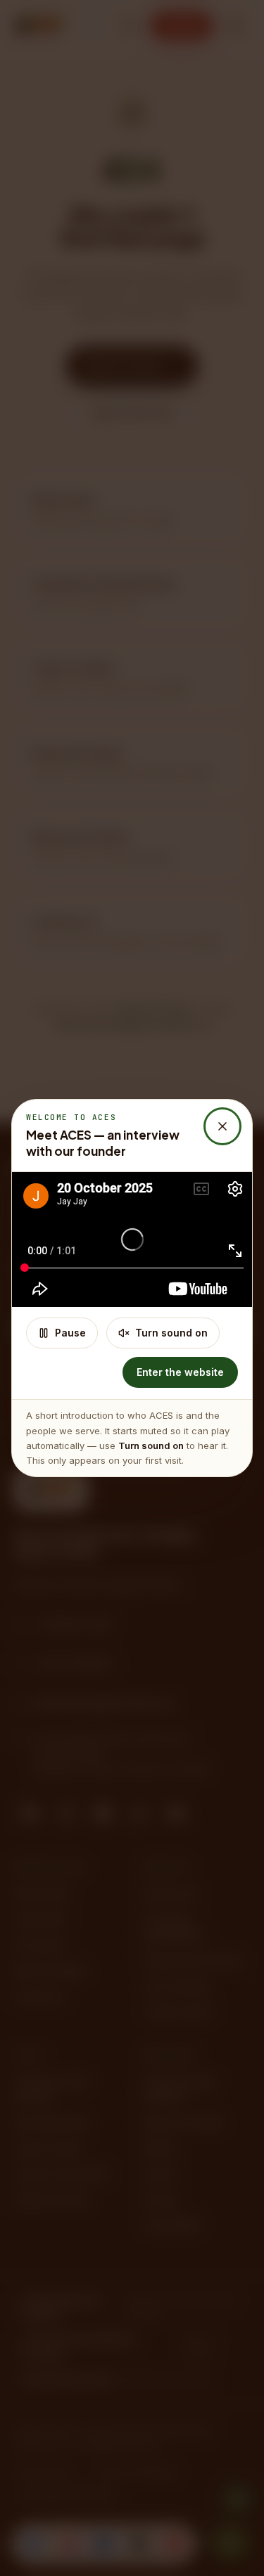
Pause (70, 1333)
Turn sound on (171, 1333)
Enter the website (180, 1372)
